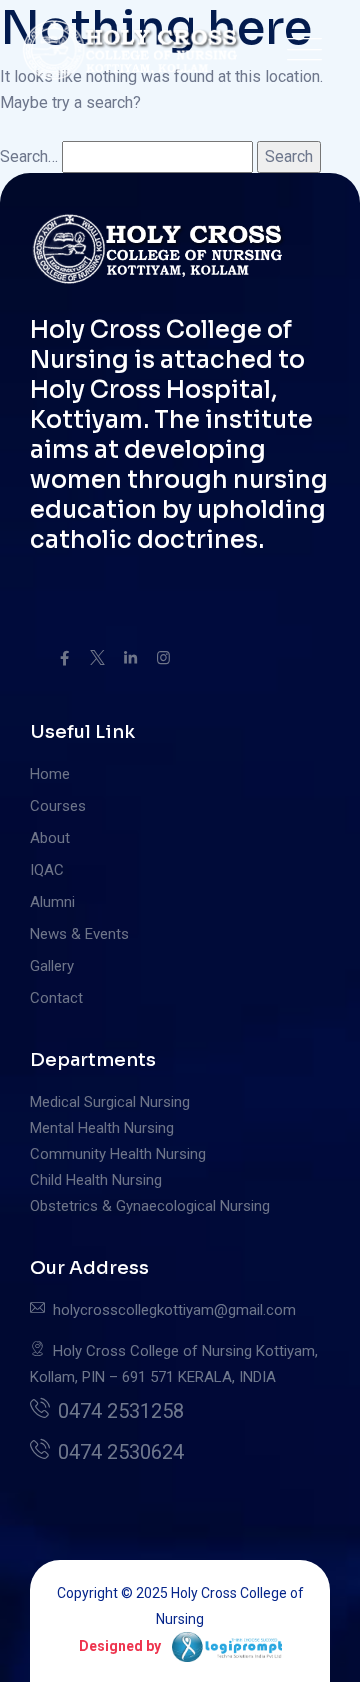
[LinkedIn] (130, 658)
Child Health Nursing (96, 1180)
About (50, 838)
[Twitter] (97, 658)
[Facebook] (64, 658)
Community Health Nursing (118, 1154)
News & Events (79, 934)
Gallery (52, 966)
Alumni (52, 902)
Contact (56, 998)
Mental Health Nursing (102, 1128)
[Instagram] (163, 658)
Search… (29, 156)
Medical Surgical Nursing (110, 1102)
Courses (58, 806)
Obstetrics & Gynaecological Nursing (150, 1206)
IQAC (47, 870)
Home (50, 774)
